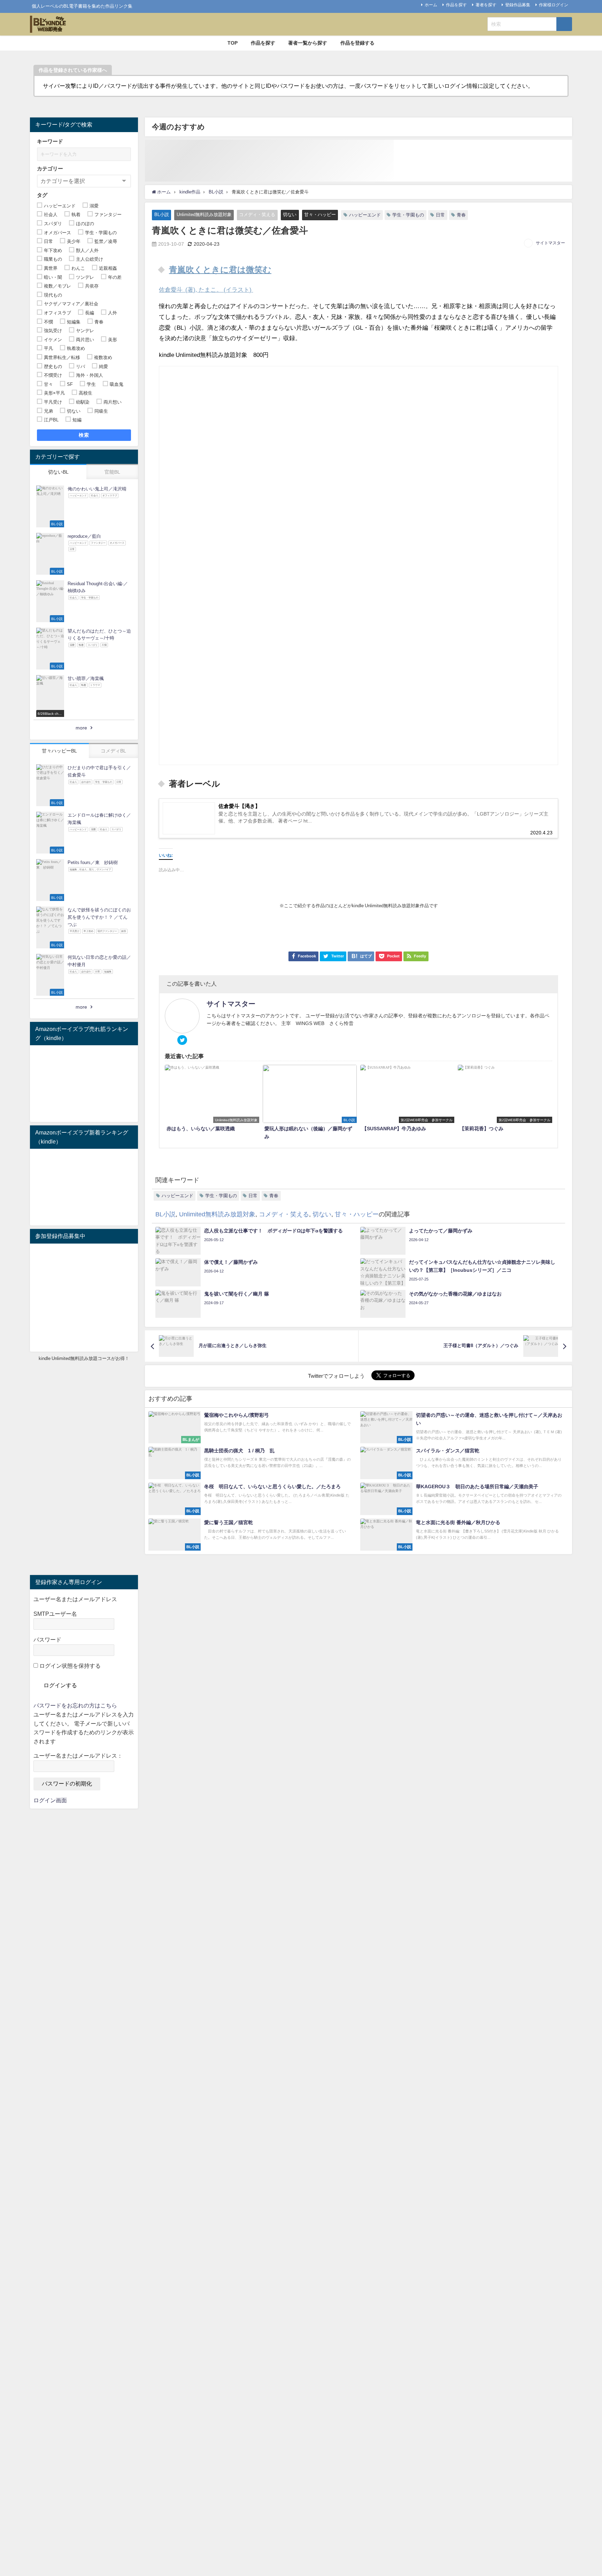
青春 (461, 215)
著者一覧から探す (308, 43)
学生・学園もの (408, 215)
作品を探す (456, 5)
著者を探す (486, 5)
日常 (440, 215)
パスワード (47, 1639)
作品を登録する (357, 43)
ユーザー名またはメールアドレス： (78, 1756)
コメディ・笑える (257, 215)
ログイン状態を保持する (69, 1666)
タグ (42, 195)
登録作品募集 (518, 5)
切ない (290, 215)
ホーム (431, 5)
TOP (233, 43)
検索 (84, 435)
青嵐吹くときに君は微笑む (220, 270)
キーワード (50, 141)
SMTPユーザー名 (55, 1614)
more (81, 728)
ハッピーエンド (365, 215)
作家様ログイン (554, 5)
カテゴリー (50, 169)
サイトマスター (550, 243)
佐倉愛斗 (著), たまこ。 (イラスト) (206, 289)
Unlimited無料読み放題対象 (204, 215)
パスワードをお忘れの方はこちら (75, 1705)
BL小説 (162, 215)
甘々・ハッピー (320, 215)
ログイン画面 (50, 1800)
